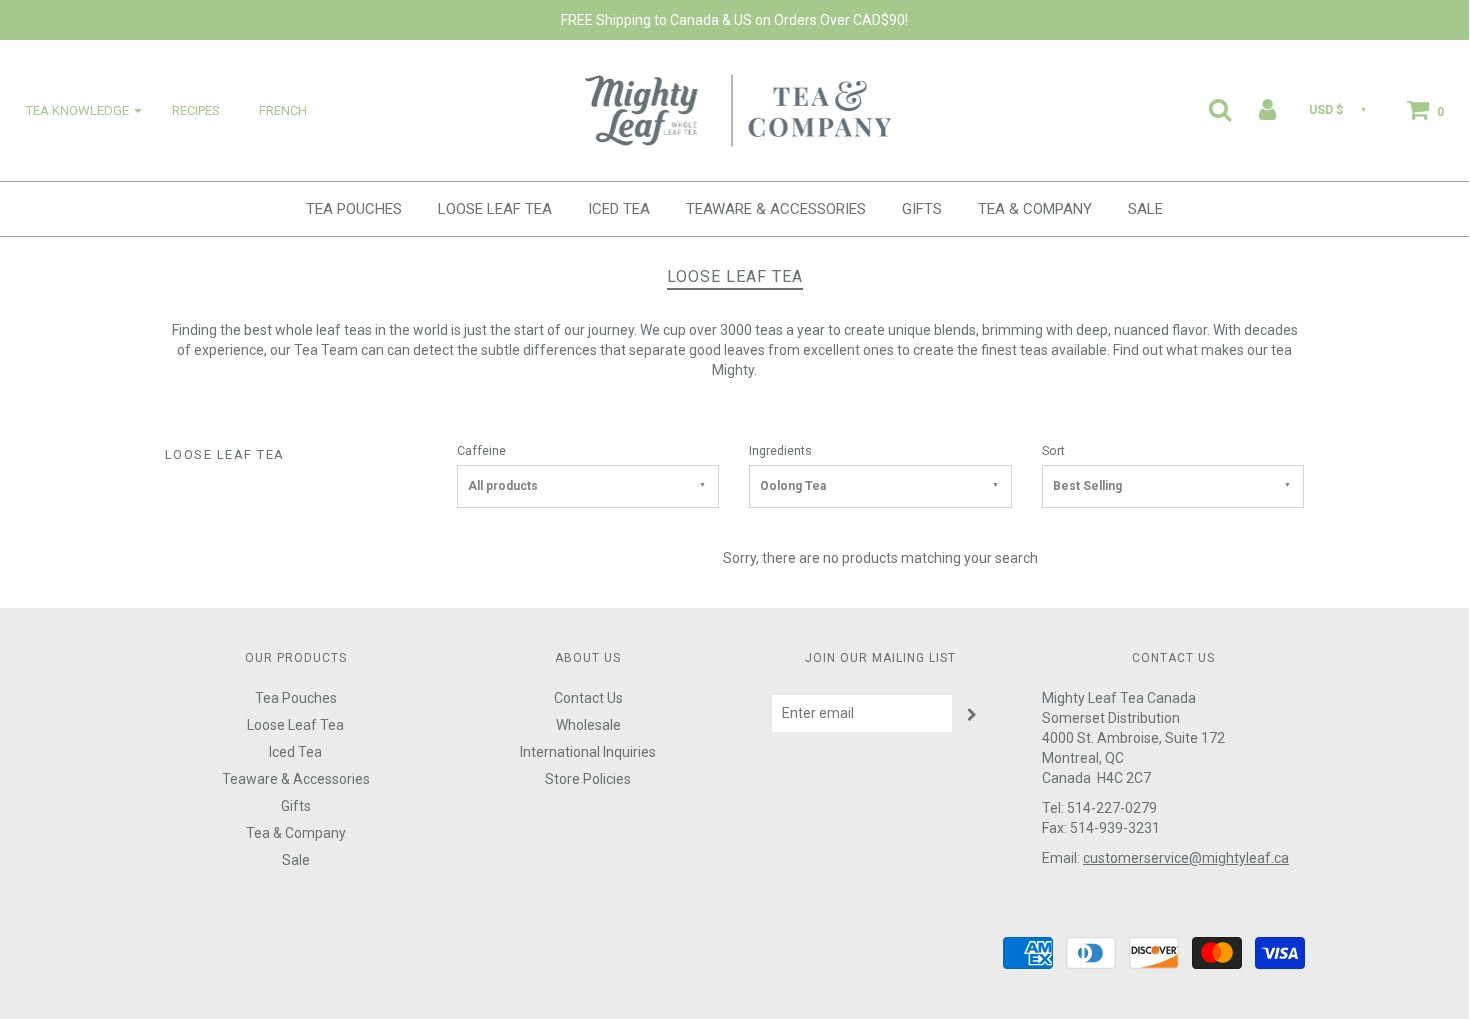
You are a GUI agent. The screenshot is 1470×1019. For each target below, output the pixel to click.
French (283, 110)
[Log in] (1255, 109)
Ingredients (780, 450)
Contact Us (588, 698)
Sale (1145, 209)
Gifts (922, 209)
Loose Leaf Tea (495, 209)
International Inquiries (588, 752)
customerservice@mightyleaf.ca (1186, 858)
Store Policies (588, 779)
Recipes (196, 110)
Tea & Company (1035, 209)
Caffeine (481, 450)
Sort (1053, 450)
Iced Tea (619, 209)
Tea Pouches (354, 209)
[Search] (1207, 109)
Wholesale (588, 725)
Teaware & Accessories (776, 209)
